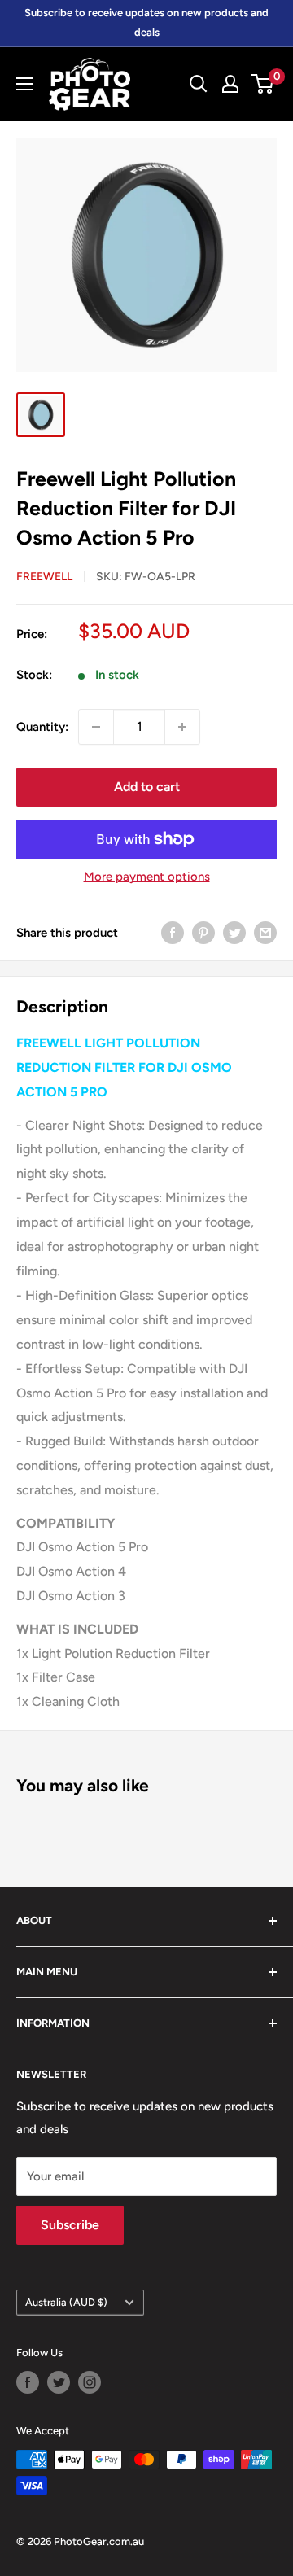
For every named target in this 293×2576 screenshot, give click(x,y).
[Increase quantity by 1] (182, 727)
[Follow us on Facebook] (28, 2382)
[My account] (230, 84)
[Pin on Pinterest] (203, 932)
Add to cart (147, 787)
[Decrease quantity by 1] (96, 727)
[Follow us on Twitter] (59, 2382)
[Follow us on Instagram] (90, 2382)
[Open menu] (24, 84)
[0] (263, 84)
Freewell (44, 577)
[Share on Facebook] (173, 932)
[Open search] (199, 84)
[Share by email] (265, 932)
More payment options (147, 877)
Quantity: (42, 727)
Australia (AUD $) (66, 2302)
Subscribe (70, 2225)
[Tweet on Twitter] (234, 932)
